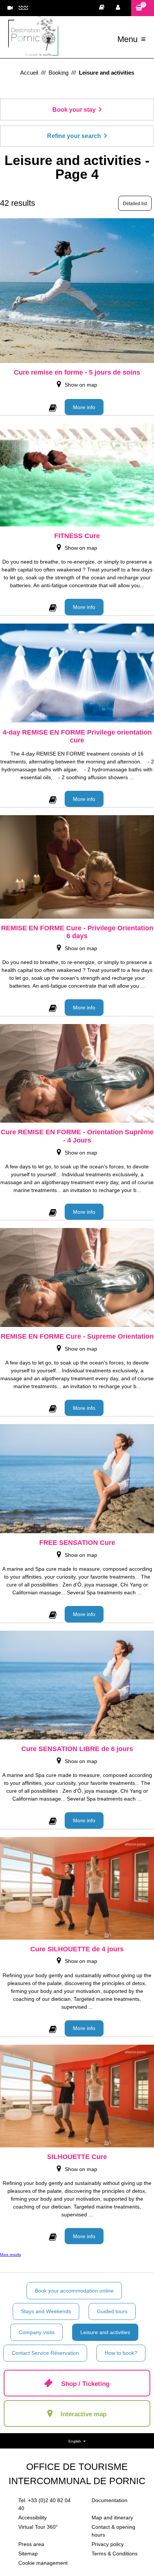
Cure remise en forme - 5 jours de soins (77, 372)
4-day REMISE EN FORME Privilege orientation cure (77, 736)
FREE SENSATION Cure (77, 1543)
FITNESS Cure (77, 536)
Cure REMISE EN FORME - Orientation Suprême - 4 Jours (77, 1136)
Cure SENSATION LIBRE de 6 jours (77, 1749)
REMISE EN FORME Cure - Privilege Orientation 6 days (77, 932)
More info (84, 407)
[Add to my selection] (53, 406)
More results (10, 2254)
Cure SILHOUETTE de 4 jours (77, 1949)
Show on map (81, 385)
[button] (143, 8)
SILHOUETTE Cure (77, 2157)
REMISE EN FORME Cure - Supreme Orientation (77, 1336)
